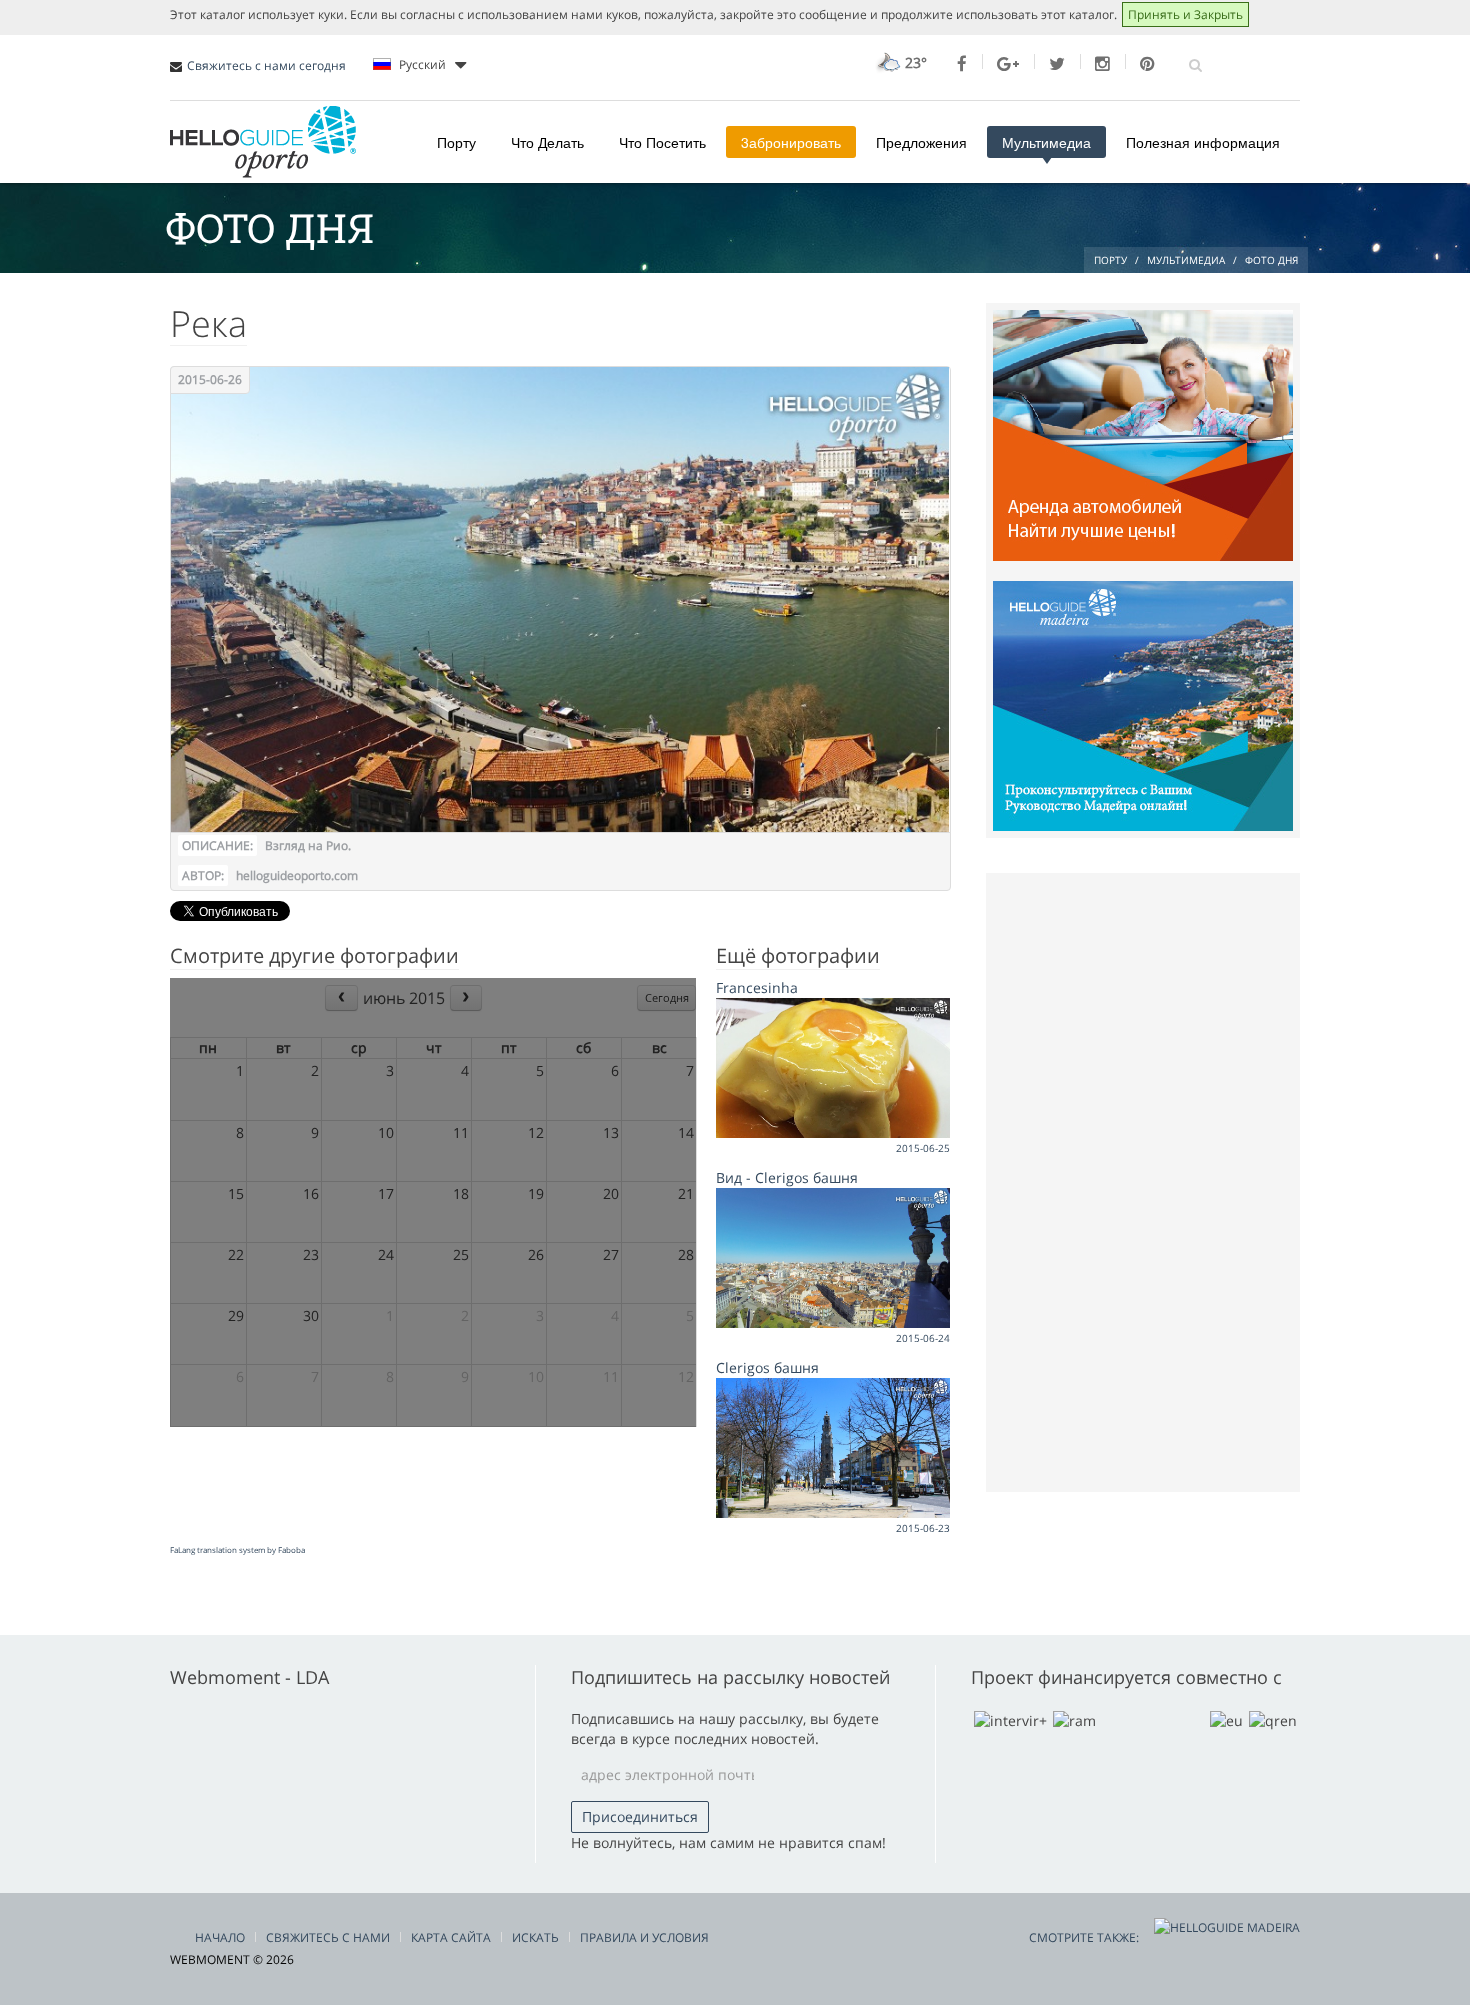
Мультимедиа (1046, 142)
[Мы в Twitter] (1057, 64)
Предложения (921, 142)
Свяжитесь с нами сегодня (266, 65)
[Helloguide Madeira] (1143, 704)
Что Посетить (662, 142)
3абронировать (791, 142)
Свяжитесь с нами (328, 1937)
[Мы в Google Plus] (1008, 64)
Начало (220, 1937)
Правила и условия (644, 1937)
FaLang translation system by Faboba (237, 1549)
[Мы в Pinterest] (1147, 64)
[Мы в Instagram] (1102, 64)
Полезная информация (1203, 142)
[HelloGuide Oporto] (263, 142)
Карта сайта (451, 1937)
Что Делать (547, 142)
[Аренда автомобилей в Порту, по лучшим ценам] (1143, 433)
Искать (535, 1937)
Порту (456, 142)
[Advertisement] (1143, 1180)
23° (914, 62)
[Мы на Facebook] (962, 64)
